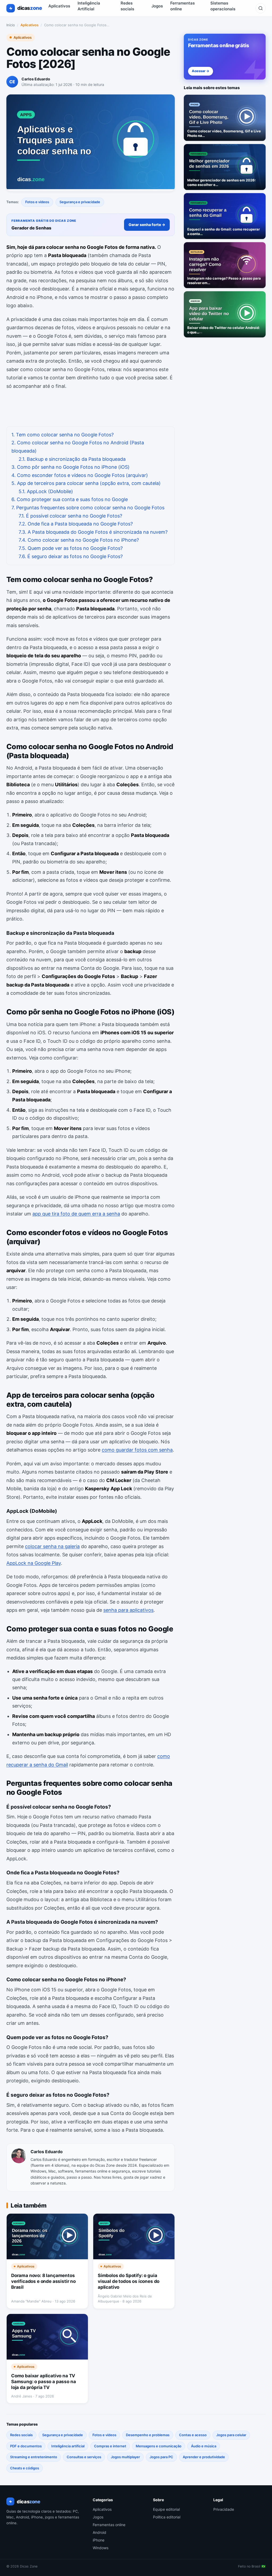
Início (11, 25)
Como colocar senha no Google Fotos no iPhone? (79, 540)
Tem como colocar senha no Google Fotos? (63, 435)
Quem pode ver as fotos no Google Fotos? (71, 548)
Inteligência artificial (68, 2446)
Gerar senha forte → (147, 225)
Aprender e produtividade (204, 2457)
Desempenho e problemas (148, 2435)
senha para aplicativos (128, 1610)
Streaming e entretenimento (34, 2457)
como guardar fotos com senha (137, 1450)
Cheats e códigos (25, 2468)
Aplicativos (59, 6)
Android (99, 2532)
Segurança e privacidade (80, 202)
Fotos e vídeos (37, 202)
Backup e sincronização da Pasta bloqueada (72, 459)
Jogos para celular (231, 2435)
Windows (101, 2548)
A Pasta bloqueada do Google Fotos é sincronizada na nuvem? (93, 532)
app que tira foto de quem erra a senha (76, 1214)
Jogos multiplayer (125, 2457)
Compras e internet (110, 2446)
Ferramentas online (109, 2525)
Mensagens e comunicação (159, 2446)
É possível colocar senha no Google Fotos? (70, 516)
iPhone (99, 2540)
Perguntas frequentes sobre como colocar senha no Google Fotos (88, 508)
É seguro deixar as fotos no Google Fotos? (71, 556)
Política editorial (167, 2517)
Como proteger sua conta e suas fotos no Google (70, 499)
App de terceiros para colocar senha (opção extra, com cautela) (86, 483)
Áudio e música (204, 2446)
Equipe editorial (166, 2509)
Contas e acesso (193, 2435)
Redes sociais (21, 2435)
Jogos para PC (161, 2457)
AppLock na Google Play (34, 1563)
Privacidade (224, 2509)
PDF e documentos (26, 2446)
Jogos (157, 6)
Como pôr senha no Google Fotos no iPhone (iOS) (71, 467)
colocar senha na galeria (52, 1546)
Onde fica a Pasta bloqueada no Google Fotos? (76, 524)
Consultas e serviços (84, 2457)
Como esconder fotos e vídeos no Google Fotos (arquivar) (80, 475)
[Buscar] (261, 8)
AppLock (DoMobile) (46, 491)
